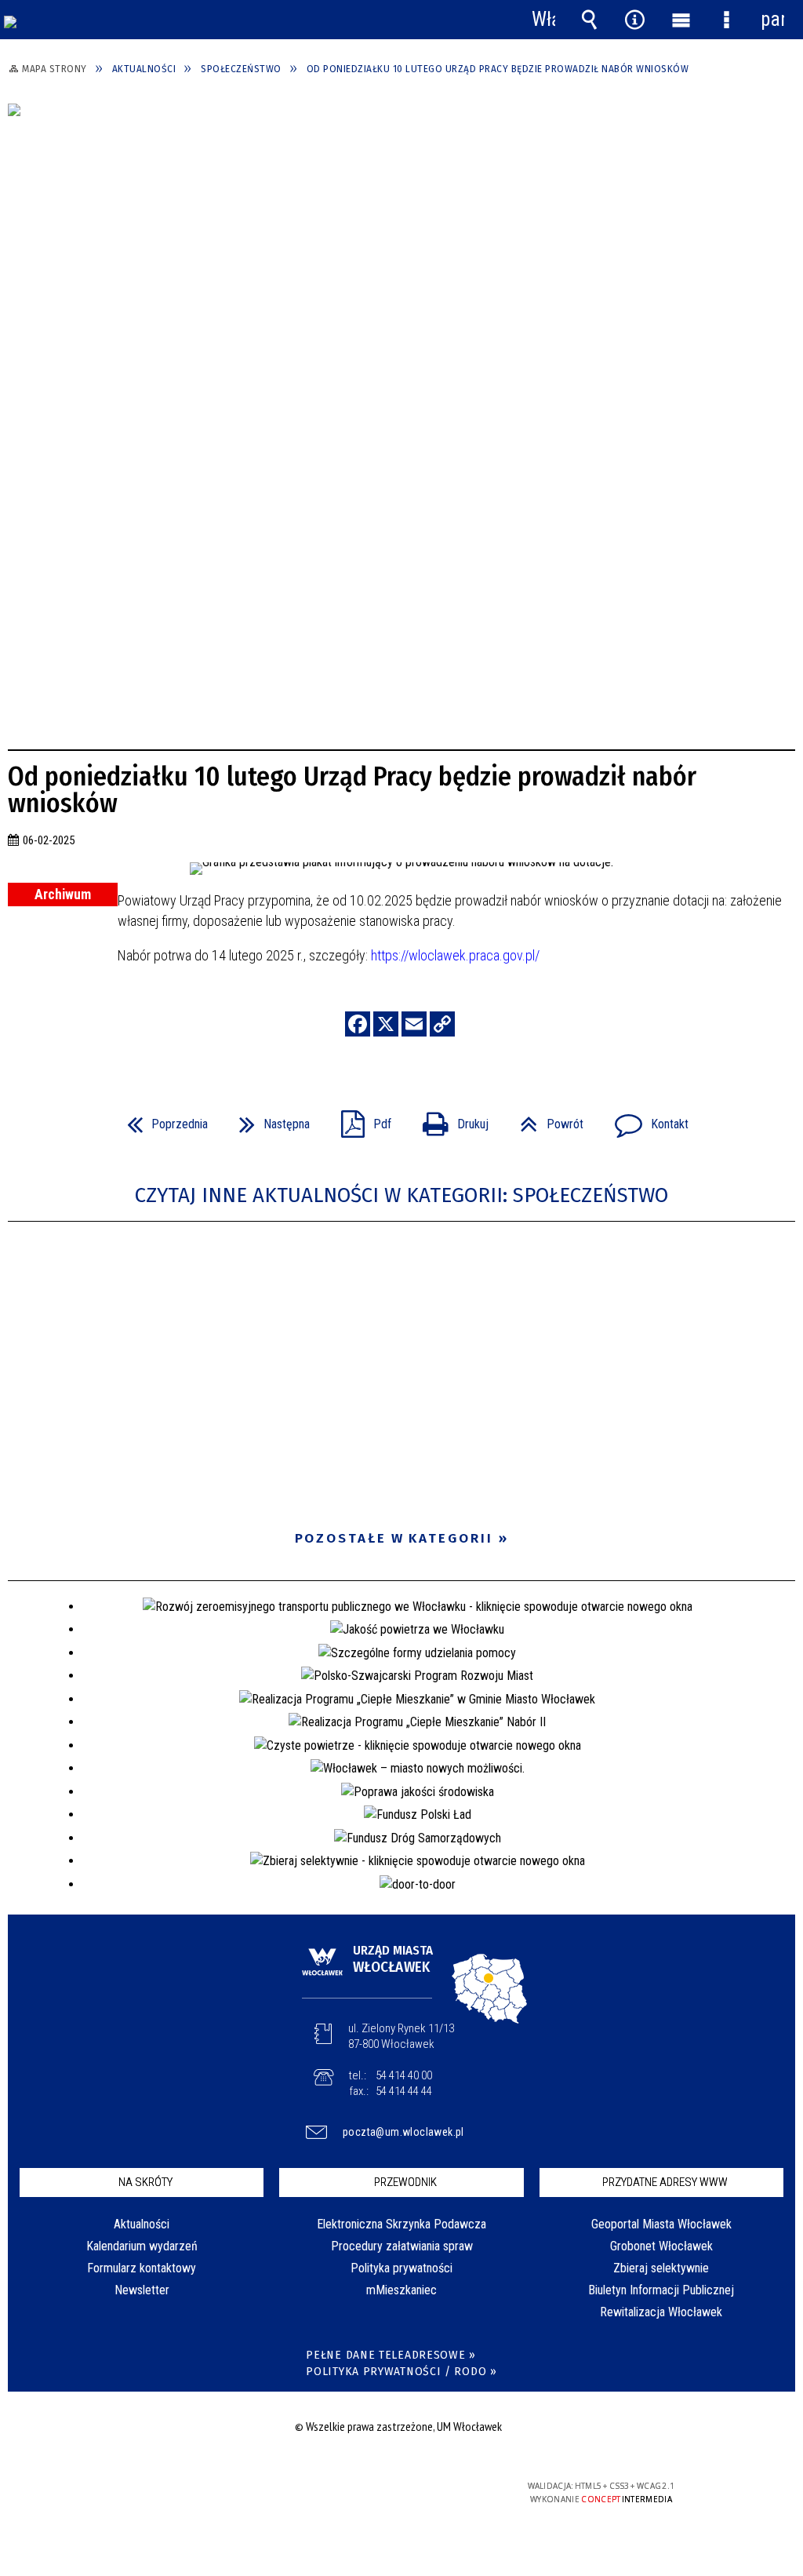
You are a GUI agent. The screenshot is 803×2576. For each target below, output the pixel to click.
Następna (268, 1119)
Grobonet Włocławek (661, 2246)
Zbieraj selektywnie (661, 2268)
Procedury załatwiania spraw (402, 2246)
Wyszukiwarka (589, 20)
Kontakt (645, 1119)
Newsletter (142, 2290)
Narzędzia (635, 20)
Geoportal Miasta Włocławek (661, 2224)
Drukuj (449, 1119)
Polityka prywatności (401, 2268)
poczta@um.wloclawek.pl (403, 2132)
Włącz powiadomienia (543, 20)
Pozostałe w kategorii (394, 1538)
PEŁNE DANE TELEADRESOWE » (391, 2355)
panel (772, 19)
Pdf (360, 1119)
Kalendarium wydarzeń (142, 2246)
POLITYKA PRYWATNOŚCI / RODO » (401, 2372)
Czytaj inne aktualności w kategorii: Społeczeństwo (401, 1195)
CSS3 (397, 2492)
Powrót (545, 1119)
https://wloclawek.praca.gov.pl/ (455, 955)
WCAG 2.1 (446, 2492)
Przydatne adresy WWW (665, 2182)
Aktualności (142, 2224)
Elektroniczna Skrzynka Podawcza (401, 2224)
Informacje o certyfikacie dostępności (199, 2496)
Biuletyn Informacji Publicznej (661, 2290)
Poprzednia (161, 1119)
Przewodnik (405, 2182)
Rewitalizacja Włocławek (661, 2312)
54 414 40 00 (404, 2075)
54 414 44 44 (404, 2091)
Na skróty (145, 2182)
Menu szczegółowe (726, 20)
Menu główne (681, 20)
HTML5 (373, 2492)
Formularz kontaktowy (142, 2268)
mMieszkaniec (401, 2290)
